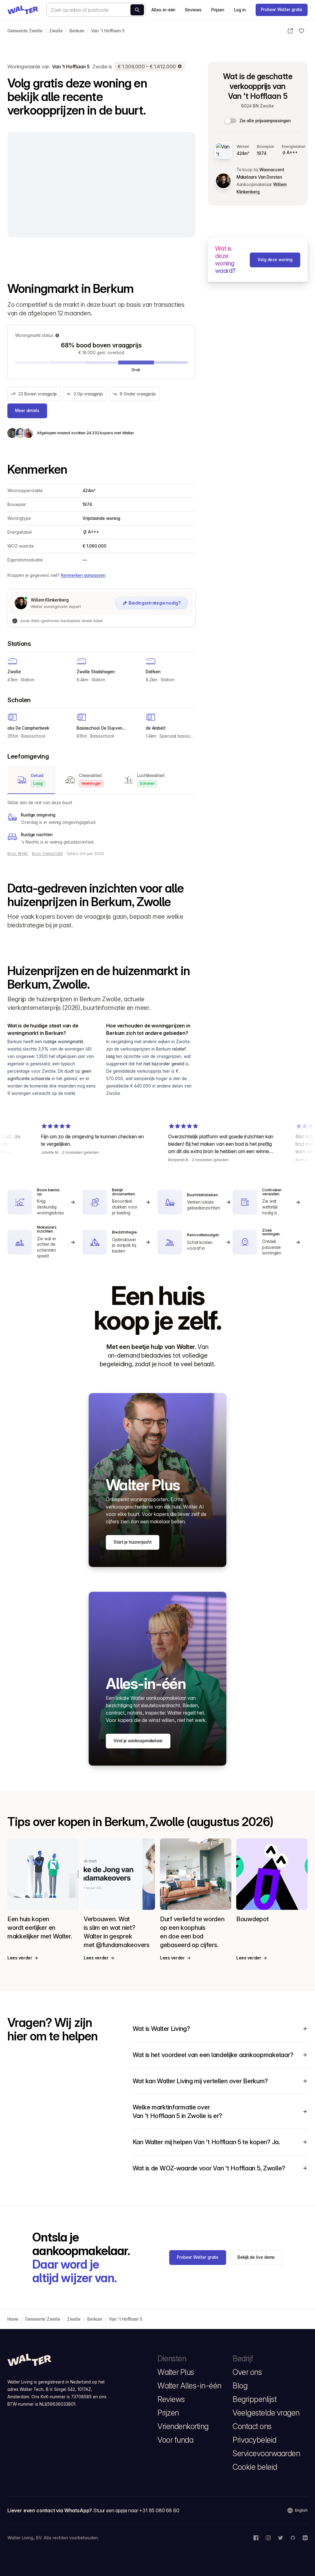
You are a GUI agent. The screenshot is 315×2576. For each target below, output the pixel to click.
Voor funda (175, 2440)
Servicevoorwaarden (266, 2453)
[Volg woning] (301, 31)
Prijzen (218, 10)
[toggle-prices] (231, 121)
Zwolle (56, 31)
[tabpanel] (101, 822)
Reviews (193, 10)
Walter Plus (176, 2372)
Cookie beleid (255, 2467)
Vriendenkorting (183, 2426)
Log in (240, 10)
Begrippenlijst (255, 2399)
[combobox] (96, 10)
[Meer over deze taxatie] (180, 67)
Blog (240, 2386)
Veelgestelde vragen (266, 2413)
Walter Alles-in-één (189, 2386)
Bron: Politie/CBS (48, 854)
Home (13, 2319)
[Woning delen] (290, 31)
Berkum (77, 31)
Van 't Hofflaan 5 (108, 31)
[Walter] (23, 10)
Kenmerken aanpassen (83, 575)
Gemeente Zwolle (25, 31)
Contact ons (252, 2426)
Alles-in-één (163, 10)
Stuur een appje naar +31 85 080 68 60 (136, 2510)
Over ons (247, 2372)
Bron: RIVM (18, 854)
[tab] (31, 780)
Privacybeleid (255, 2440)
